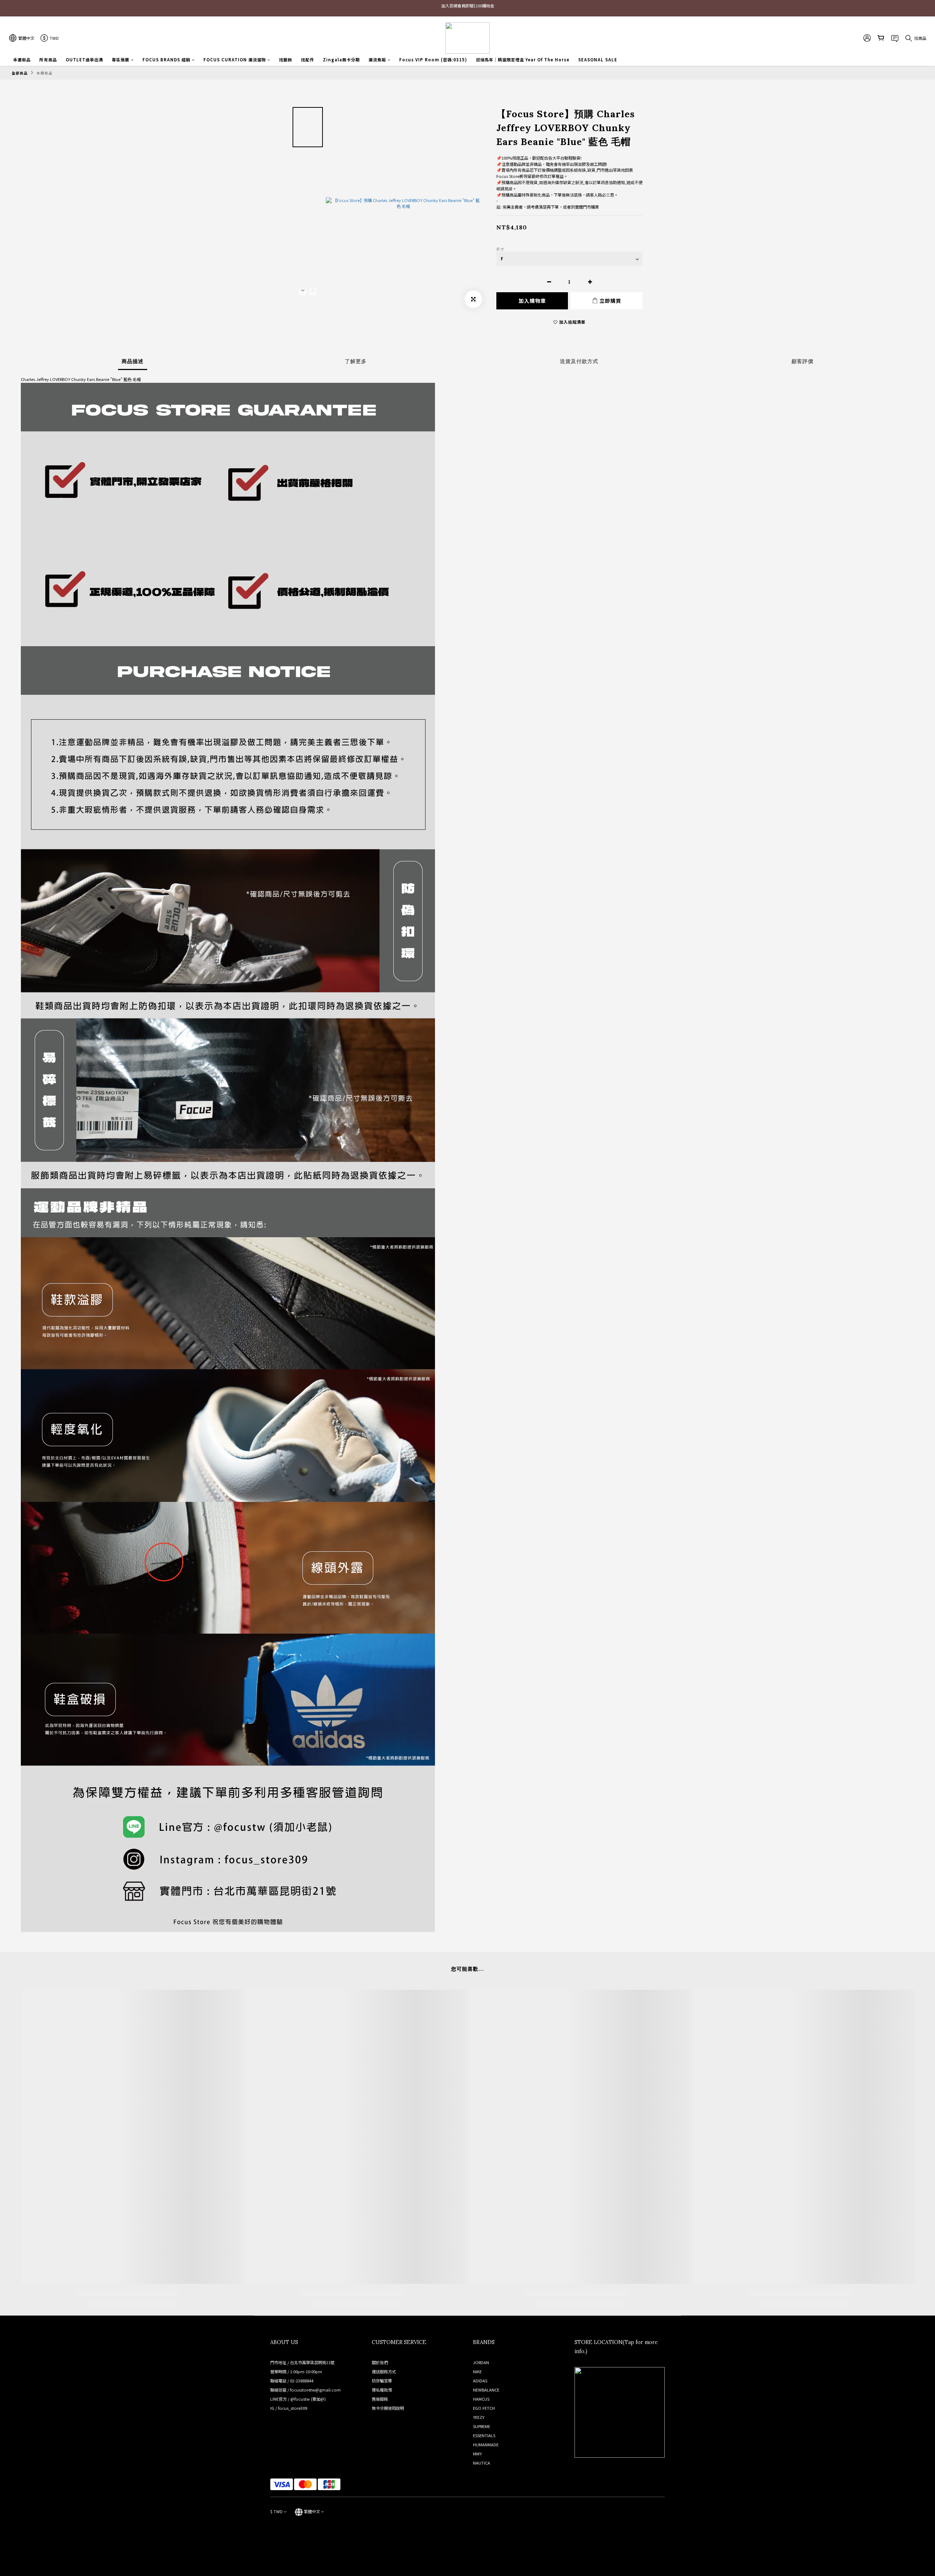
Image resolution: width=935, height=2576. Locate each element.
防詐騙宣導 (382, 2381)
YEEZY (479, 2417)
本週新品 (22, 60)
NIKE (477, 2371)
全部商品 (20, 73)
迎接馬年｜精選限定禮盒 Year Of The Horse (523, 60)
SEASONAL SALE (598, 60)
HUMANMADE (486, 2444)
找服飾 (286, 60)
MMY (477, 2454)
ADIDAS (480, 2381)
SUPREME (482, 2426)
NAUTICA (482, 2463)
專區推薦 (121, 60)
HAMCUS (481, 2399)
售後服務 (380, 2399)
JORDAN (481, 2362)
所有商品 (48, 60)
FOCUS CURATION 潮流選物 (235, 60)
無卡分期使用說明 (388, 2408)
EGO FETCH (484, 2408)
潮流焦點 (377, 60)
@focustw (300, 2399)
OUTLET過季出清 (84, 60)
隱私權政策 (382, 2390)
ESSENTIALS (484, 2435)
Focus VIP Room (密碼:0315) (433, 60)
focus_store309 (293, 2408)
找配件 (308, 60)
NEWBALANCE (486, 2390)
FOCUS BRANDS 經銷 (166, 60)
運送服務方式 (384, 2371)
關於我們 (380, 2362)
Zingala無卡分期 (341, 60)
